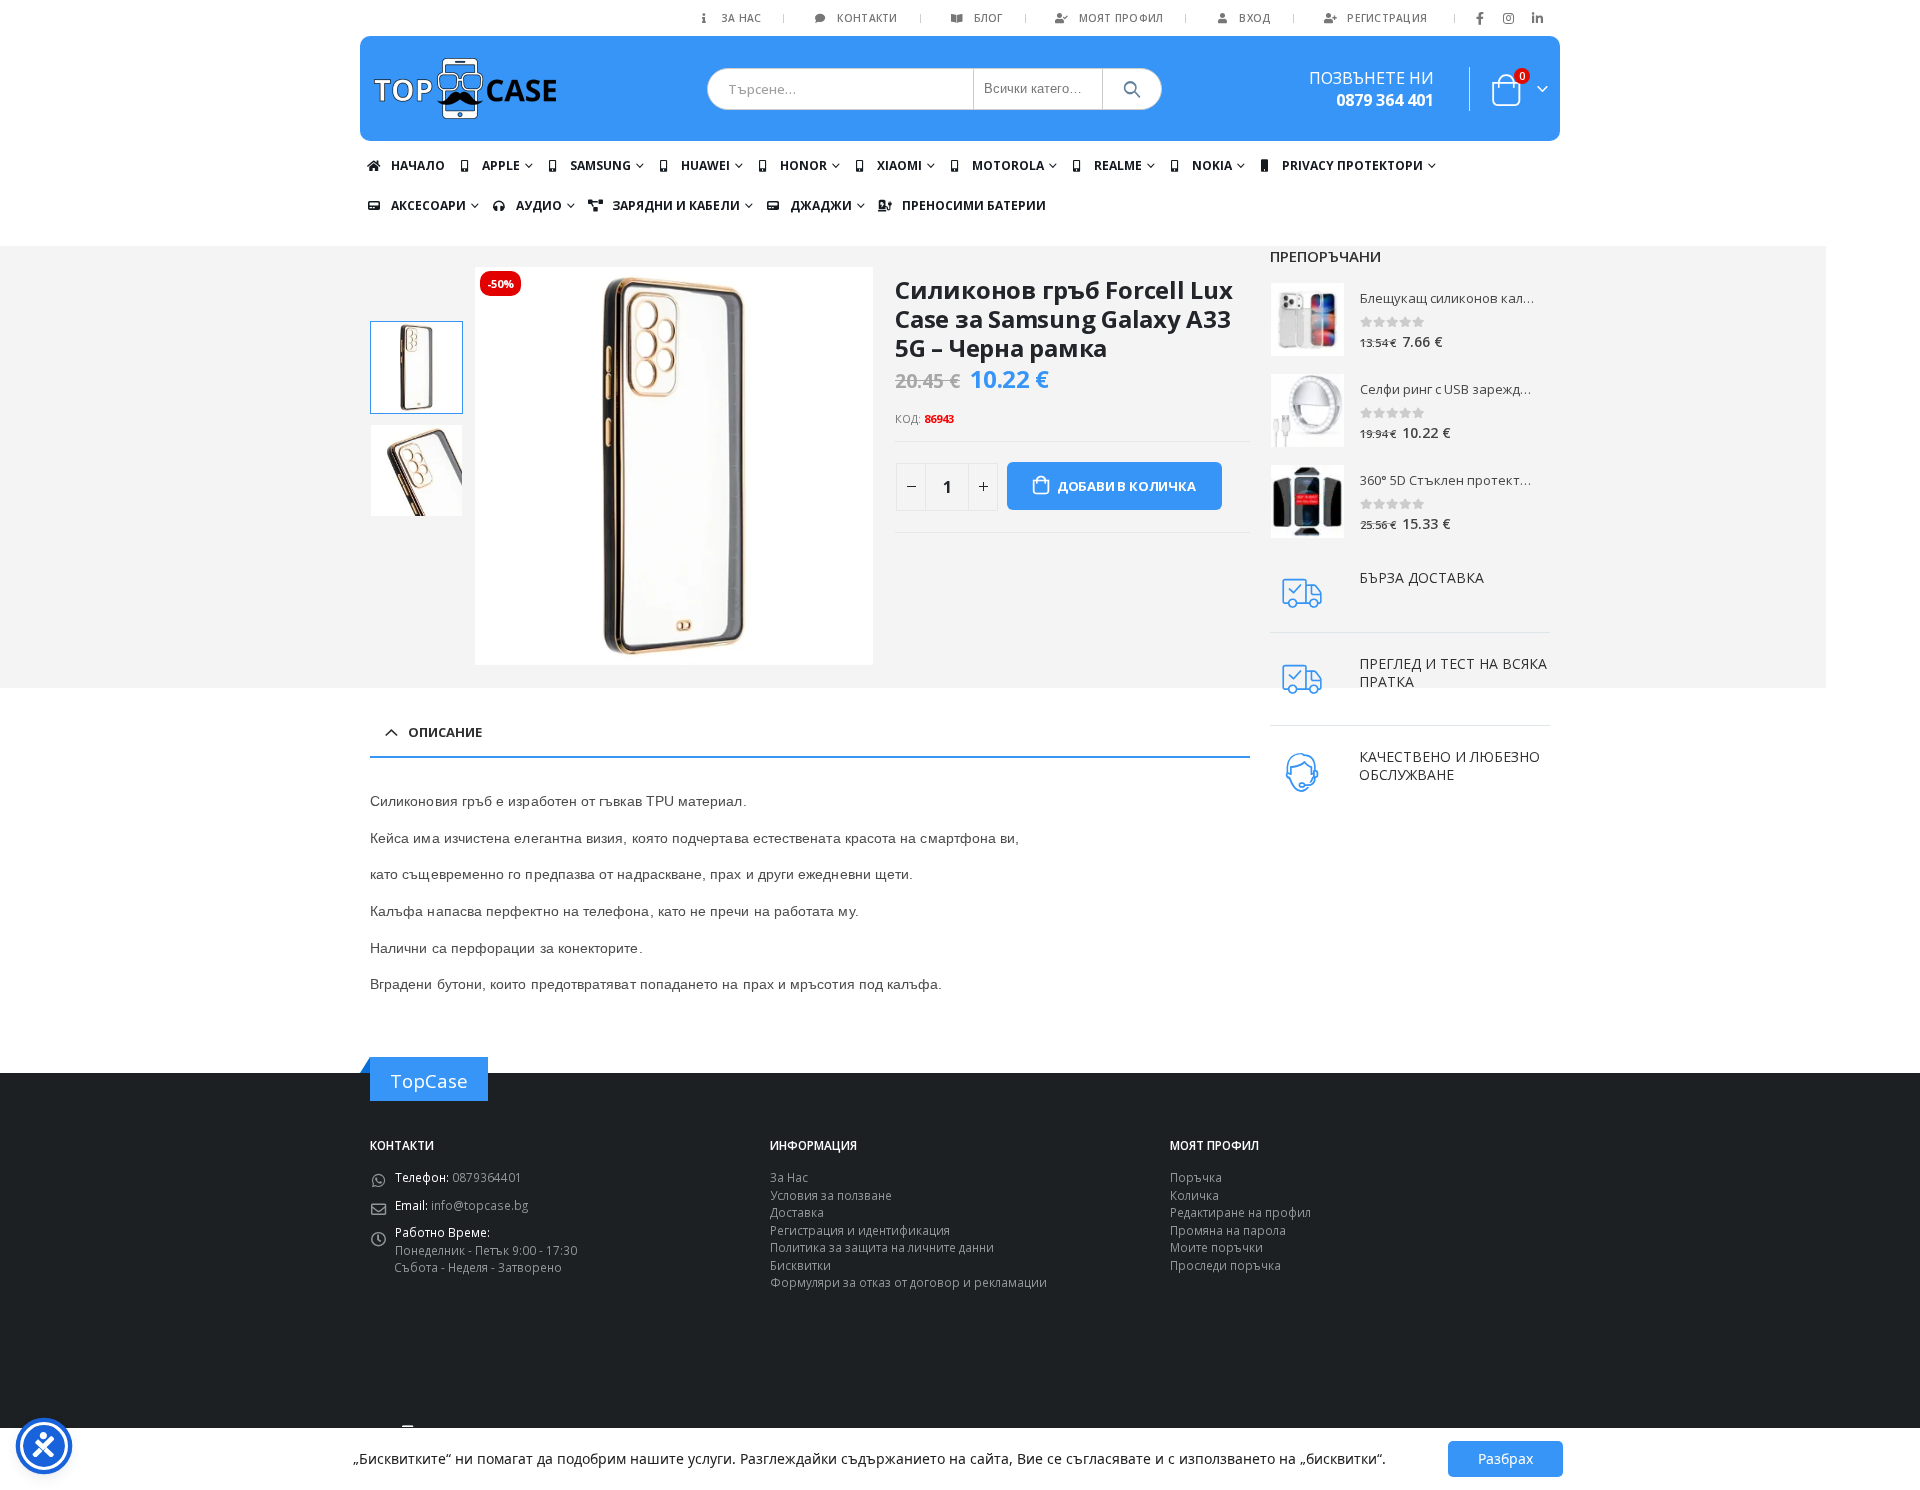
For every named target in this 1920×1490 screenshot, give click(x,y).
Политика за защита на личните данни (882, 1247)
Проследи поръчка (1225, 1265)
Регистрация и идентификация (860, 1230)
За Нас (741, 18)
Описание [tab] (445, 732)
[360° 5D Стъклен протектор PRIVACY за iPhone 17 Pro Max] (1307, 501)
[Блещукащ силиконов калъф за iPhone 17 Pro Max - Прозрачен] (1307, 319)
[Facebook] (1480, 18)
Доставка (797, 1212)
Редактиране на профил (1240, 1212)
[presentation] (478, 466)
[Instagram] (1509, 18)
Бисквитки (800, 1265)
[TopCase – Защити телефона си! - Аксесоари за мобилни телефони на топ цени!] (465, 88)
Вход (1255, 18)
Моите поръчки (1216, 1247)
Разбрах (1505, 1458)
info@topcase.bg (479, 1205)
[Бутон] (1132, 89)
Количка (1194, 1195)
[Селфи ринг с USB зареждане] (1307, 410)
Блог (988, 18)
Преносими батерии (974, 205)
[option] (416, 367)
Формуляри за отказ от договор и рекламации (908, 1282)
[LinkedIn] (1537, 18)
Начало (418, 165)
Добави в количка (1126, 486)
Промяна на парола (1228, 1230)
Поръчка (1196, 1177)
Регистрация (1387, 18)
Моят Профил (1121, 18)
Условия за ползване (831, 1195)
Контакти (867, 18)
